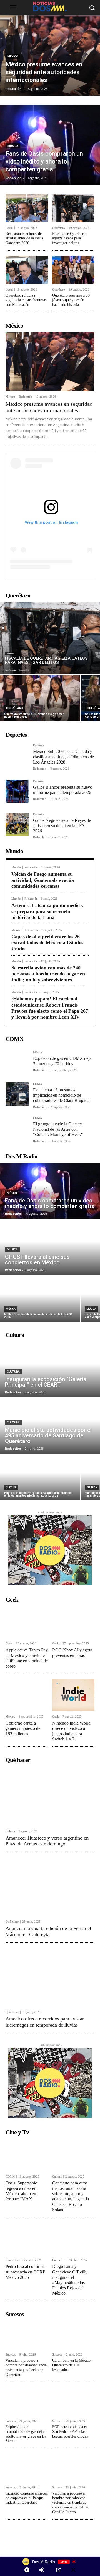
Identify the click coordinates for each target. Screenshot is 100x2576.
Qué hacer (12, 1922)
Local (9, 228)
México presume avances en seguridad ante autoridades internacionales (49, 407)
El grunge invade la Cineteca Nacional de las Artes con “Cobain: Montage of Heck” (58, 1129)
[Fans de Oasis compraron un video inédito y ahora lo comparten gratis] (50, 145)
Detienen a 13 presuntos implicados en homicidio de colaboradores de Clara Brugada (61, 1095)
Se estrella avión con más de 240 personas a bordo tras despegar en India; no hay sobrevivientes (48, 974)
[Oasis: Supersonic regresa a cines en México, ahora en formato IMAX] (27, 2155)
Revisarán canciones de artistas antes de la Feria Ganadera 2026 (24, 238)
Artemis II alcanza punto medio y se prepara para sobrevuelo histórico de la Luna (47, 911)
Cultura (13, 1372)
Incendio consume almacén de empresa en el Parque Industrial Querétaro (27, 2498)
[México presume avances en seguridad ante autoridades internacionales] (50, 56)
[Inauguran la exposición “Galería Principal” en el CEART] (50, 1369)
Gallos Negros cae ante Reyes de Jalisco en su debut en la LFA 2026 (62, 826)
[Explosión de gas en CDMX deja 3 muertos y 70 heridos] (17, 1063)
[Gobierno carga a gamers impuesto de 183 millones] (27, 1695)
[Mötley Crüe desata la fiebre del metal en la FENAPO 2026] (40, 1299)
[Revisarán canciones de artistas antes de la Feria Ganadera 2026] (27, 208)
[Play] (27, 2570)
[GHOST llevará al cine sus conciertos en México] (50, 1247)
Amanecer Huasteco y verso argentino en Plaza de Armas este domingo (47, 1841)
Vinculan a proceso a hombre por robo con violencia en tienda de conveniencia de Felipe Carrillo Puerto (70, 2503)
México (13, 57)
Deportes (39, 746)
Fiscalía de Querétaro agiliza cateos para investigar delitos (69, 238)
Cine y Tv (12, 2260)
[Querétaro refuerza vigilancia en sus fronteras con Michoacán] (27, 270)
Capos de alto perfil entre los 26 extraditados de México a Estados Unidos (47, 943)
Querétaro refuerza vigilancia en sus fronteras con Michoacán (26, 300)
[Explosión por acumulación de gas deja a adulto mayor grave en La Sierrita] (27, 2401)
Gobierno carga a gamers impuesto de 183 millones (23, 1728)
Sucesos (11, 2355)
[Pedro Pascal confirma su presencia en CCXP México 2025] (27, 2238)
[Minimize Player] (73, 2570)
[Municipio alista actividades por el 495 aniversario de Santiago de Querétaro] (50, 1426)
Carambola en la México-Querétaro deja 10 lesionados (72, 2365)
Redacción (26, 397)
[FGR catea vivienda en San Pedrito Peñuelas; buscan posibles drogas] (73, 2401)
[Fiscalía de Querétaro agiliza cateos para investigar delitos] (73, 208)
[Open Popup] (58, 2570)
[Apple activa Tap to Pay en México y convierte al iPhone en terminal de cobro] (27, 1622)
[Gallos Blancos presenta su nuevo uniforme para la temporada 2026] (17, 791)
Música (13, 146)
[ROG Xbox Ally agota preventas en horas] (73, 1622)
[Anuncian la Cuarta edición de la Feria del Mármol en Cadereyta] (50, 1887)
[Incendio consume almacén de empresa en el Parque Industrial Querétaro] (27, 2468)
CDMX (38, 1084)
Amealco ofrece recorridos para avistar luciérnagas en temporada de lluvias (45, 2022)
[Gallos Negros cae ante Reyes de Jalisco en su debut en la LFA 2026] (17, 824)
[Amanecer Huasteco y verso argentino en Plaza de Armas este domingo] (50, 1796)
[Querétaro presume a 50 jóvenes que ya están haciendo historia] (73, 270)
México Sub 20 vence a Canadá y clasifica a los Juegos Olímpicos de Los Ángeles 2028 (63, 757)
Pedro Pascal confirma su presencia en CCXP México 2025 (25, 2272)
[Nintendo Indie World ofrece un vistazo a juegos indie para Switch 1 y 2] (73, 1695)
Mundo (16, 867)
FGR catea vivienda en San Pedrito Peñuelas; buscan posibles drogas (70, 2432)
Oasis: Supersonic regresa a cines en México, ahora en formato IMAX (21, 2191)
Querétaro (59, 228)
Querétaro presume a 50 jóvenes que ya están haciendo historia (71, 300)
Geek (9, 1644)
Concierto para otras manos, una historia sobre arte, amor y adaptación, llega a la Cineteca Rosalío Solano (71, 2196)
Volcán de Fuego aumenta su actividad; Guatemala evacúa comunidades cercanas (43, 880)
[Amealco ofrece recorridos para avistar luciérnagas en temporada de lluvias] (50, 1977)
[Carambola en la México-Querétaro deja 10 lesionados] (73, 2335)
